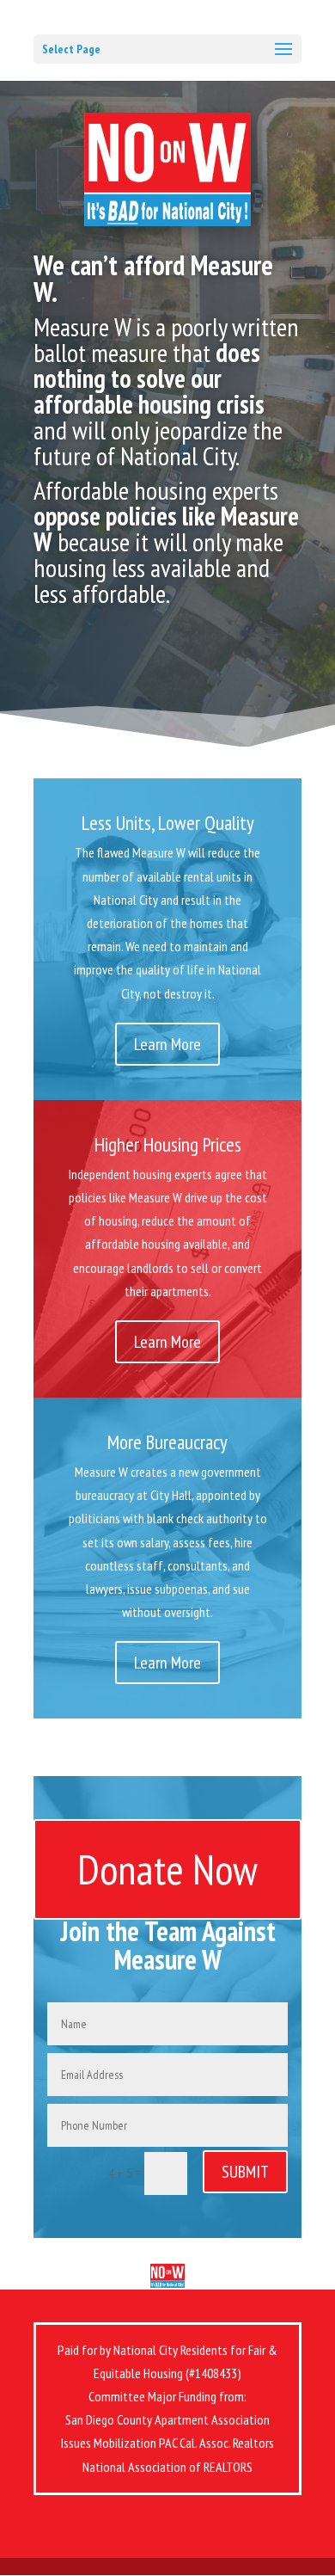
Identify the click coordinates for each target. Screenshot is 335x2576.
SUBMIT (245, 2172)
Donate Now (167, 1869)
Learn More (167, 1044)
